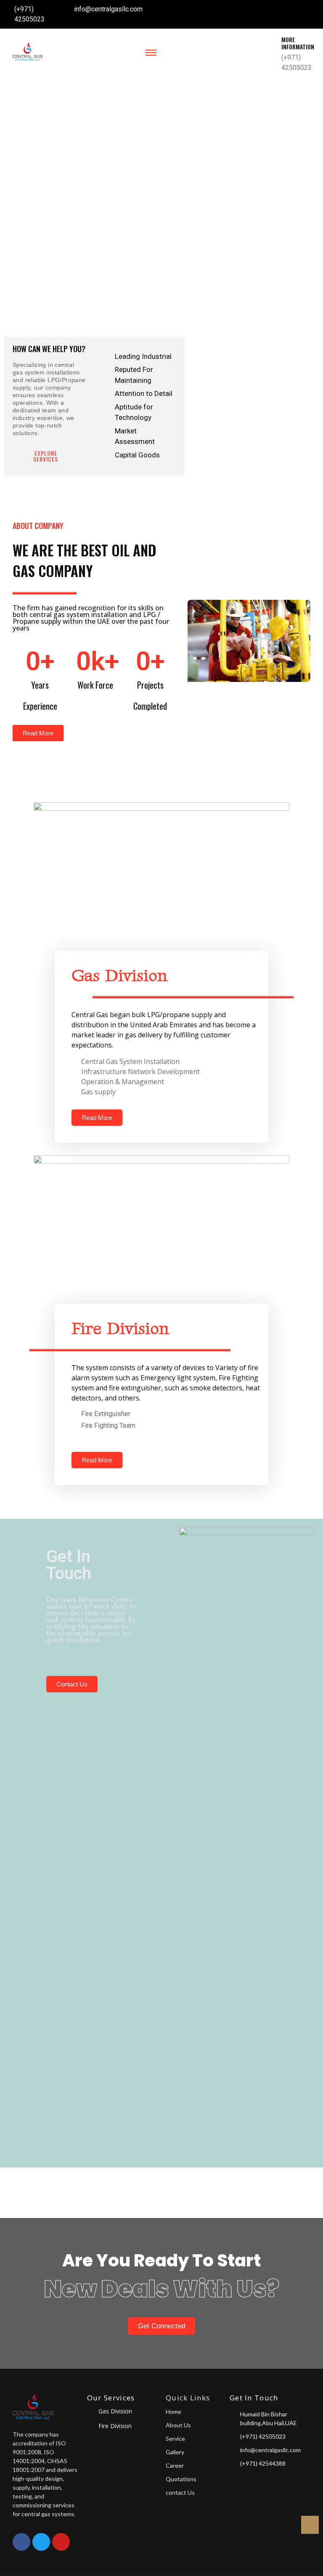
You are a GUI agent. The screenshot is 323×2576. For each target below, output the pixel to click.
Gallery (175, 2452)
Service (175, 2438)
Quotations (181, 2479)
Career (175, 2465)
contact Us (180, 2492)
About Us (178, 2425)
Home (173, 2412)
